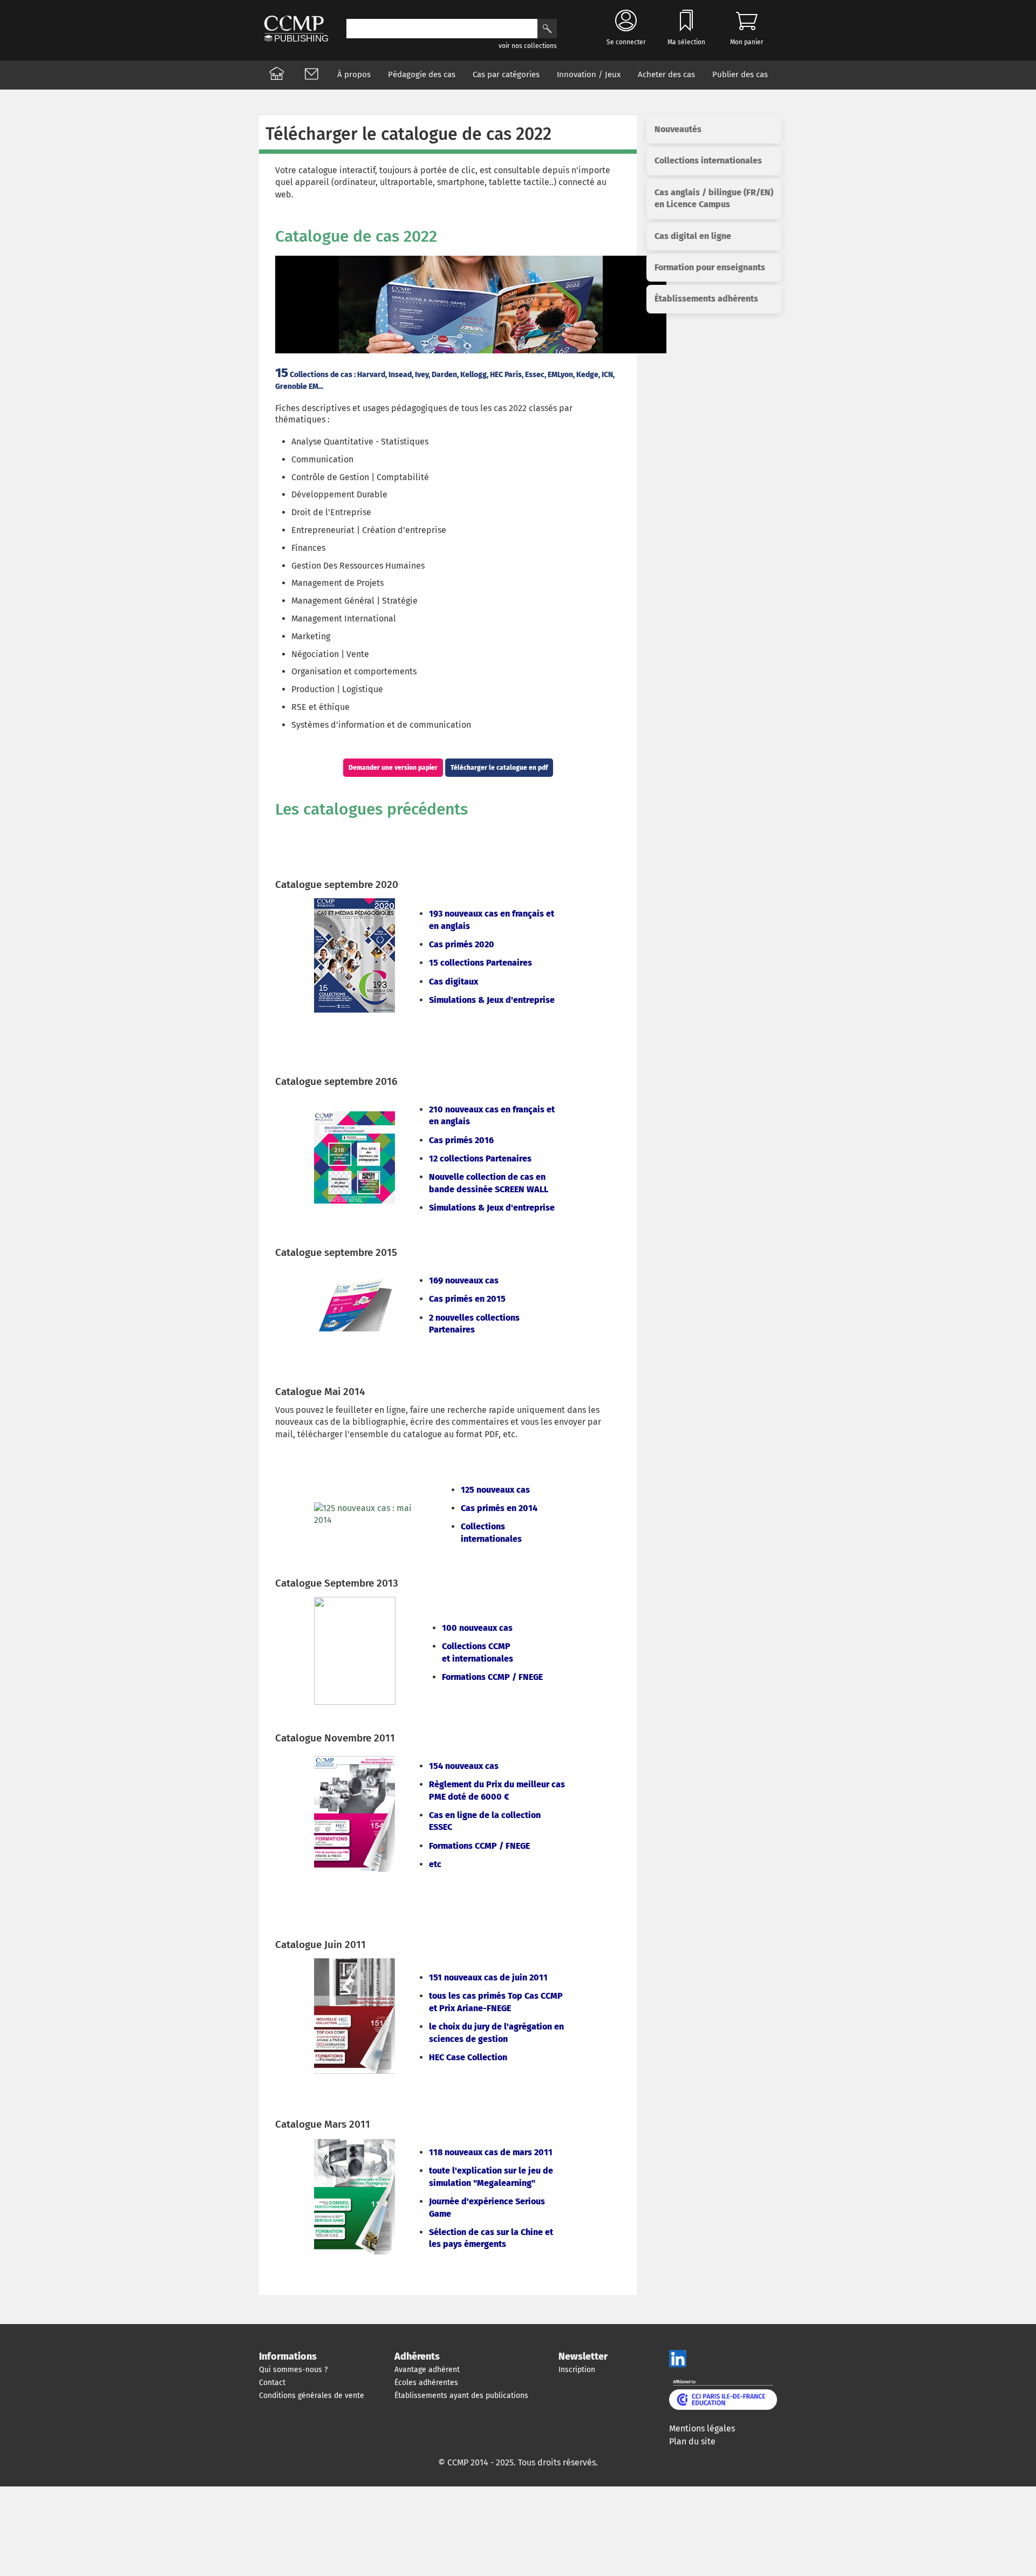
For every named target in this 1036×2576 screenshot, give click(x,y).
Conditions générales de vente (312, 2396)
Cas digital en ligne (693, 236)
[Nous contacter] (311, 75)
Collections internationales (708, 160)
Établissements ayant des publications (461, 2396)
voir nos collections (528, 46)
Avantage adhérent (427, 2370)
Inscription (577, 2370)
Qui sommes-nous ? (293, 2370)
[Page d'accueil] (277, 75)
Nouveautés (678, 129)
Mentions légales (702, 2428)
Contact (272, 2383)
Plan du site (692, 2441)
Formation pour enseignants (710, 267)
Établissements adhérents (706, 299)
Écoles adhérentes (426, 2383)
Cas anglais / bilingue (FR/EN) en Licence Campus (714, 198)
